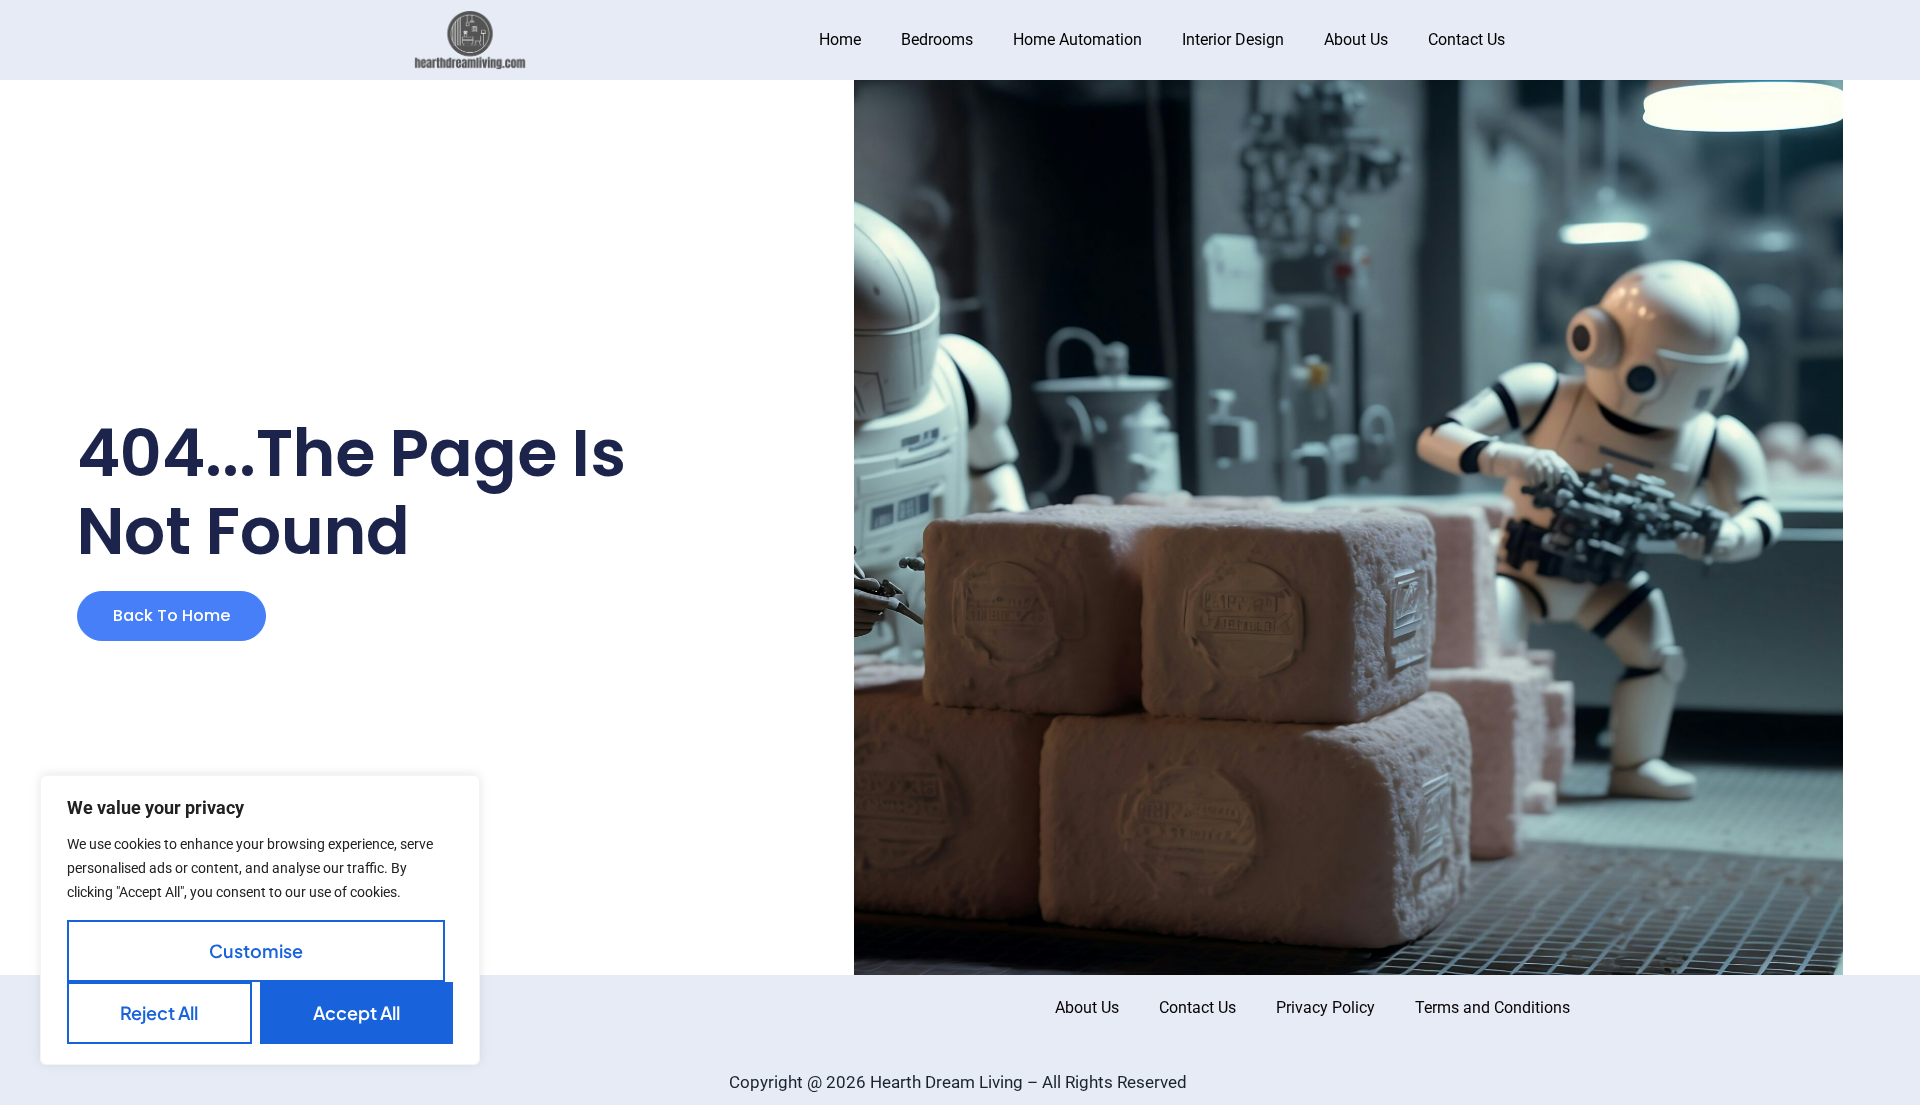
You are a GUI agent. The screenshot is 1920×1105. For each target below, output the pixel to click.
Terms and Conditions (1492, 1007)
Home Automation (1077, 39)
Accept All (356, 1012)
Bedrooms (937, 39)
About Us (1356, 39)
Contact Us (1466, 39)
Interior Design (1233, 39)
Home (840, 39)
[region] (260, 920)
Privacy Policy (1325, 1007)
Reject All (159, 1012)
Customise (256, 950)
